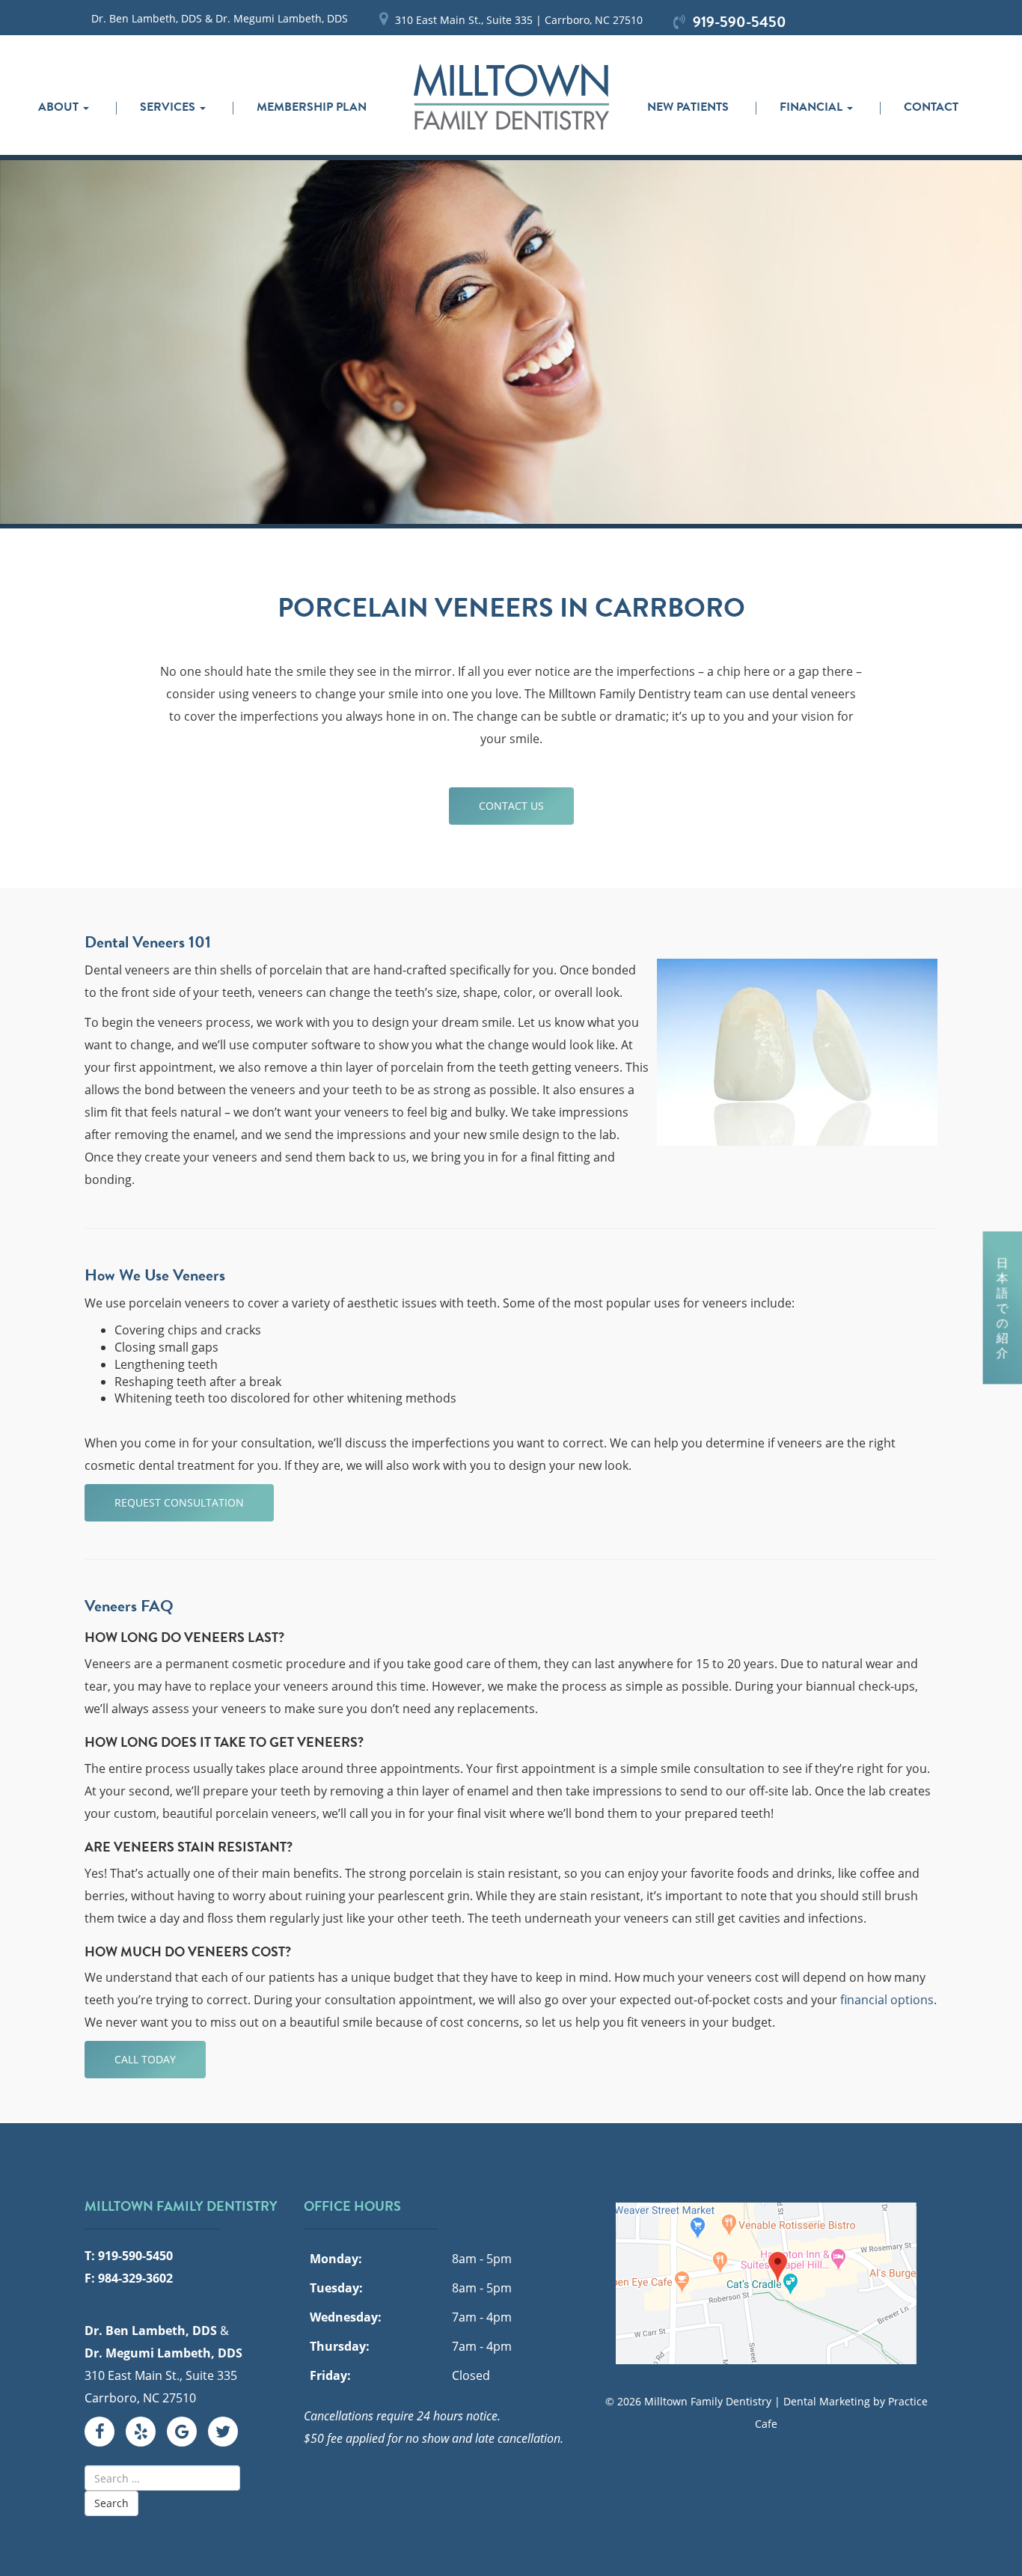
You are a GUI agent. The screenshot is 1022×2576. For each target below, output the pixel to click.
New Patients (688, 107)
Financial (813, 107)
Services (169, 107)
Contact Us (511, 806)
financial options (887, 2000)
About (60, 107)
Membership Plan (312, 107)
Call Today (145, 2059)
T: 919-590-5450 (129, 2256)
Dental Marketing (827, 2401)
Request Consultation (179, 1502)
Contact (931, 107)
